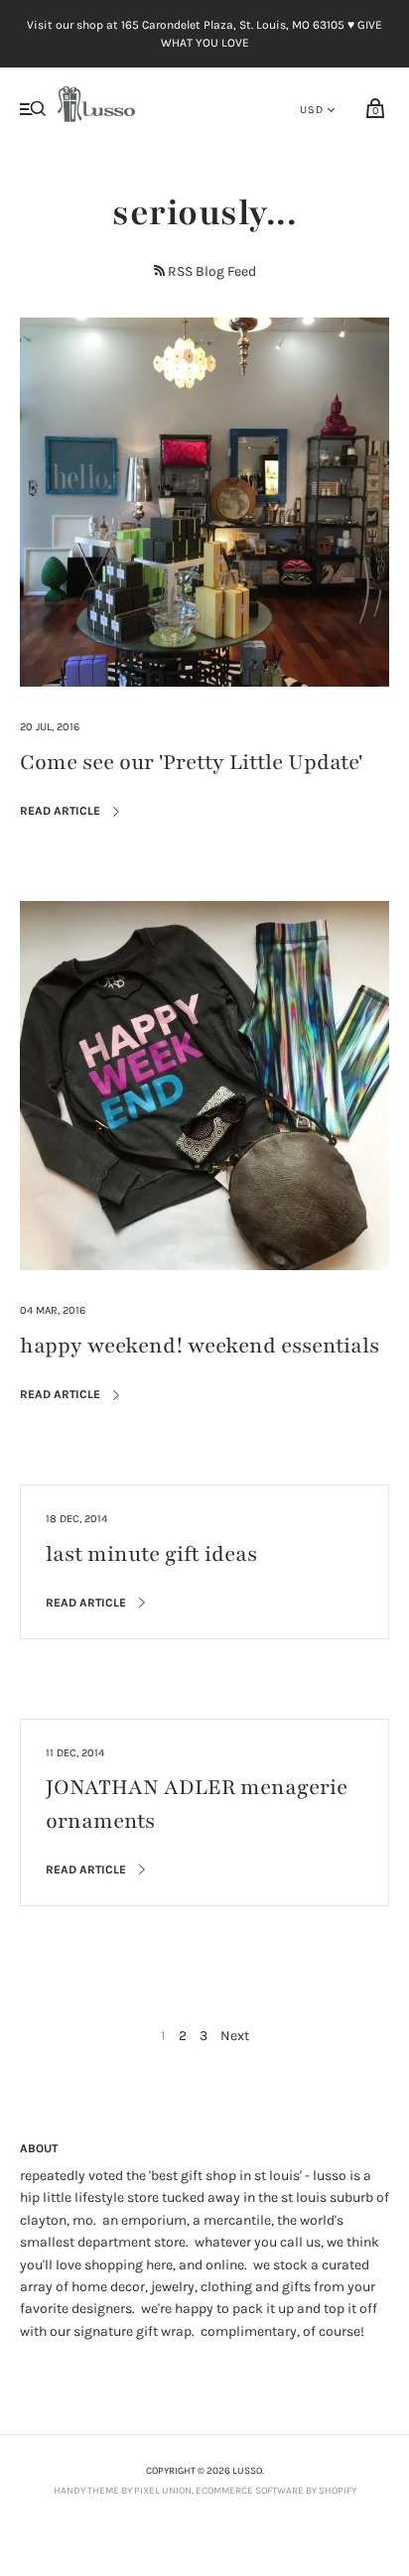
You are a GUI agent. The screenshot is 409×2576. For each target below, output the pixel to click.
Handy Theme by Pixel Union (123, 2491)
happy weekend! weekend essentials (200, 1346)
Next (235, 2036)
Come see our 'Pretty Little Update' (191, 763)
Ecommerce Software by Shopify (276, 2491)
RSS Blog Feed (212, 271)
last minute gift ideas (151, 1554)
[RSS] (159, 270)
